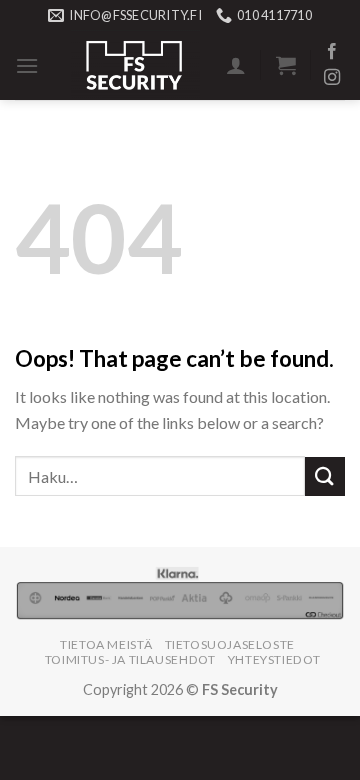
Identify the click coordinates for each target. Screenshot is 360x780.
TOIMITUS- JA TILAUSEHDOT (130, 659)
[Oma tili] (236, 65)
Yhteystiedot (274, 659)
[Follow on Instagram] (332, 78)
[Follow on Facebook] (332, 52)
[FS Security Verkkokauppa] (135, 65)
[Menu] (27, 65)
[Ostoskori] (286, 65)
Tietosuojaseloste (230, 644)
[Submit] (325, 476)
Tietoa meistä (106, 644)
